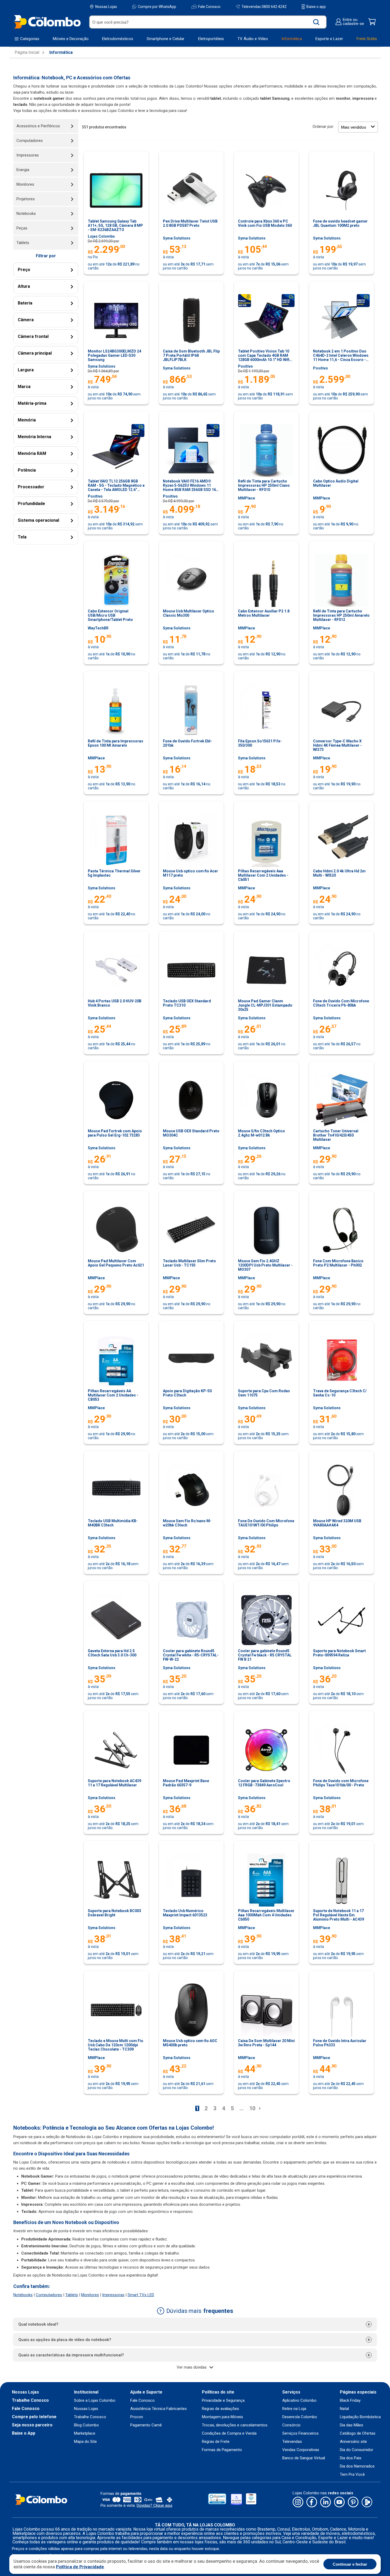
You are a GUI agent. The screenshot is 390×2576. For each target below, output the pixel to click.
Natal (344, 2409)
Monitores (90, 2295)
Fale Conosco (209, 7)
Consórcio (291, 2425)
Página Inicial (27, 53)
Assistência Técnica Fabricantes (159, 2409)
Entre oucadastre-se (353, 22)
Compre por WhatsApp (157, 7)
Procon (137, 2417)
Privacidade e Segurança (223, 2401)
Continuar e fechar (350, 2564)
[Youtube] (339, 2502)
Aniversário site (353, 2442)
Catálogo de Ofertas (358, 2433)
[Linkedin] (326, 2502)
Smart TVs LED (141, 2295)
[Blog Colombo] (367, 2502)
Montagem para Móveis (222, 2417)
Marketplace (85, 2433)
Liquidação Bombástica (360, 2417)
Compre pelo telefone (34, 2417)
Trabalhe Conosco (30, 2400)
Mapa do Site (85, 2442)
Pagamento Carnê (146, 2425)
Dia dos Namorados (357, 2466)
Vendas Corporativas (301, 2450)
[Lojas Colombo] (47, 22)
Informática (61, 53)
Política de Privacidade (80, 2567)
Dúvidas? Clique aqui (154, 2505)
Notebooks (23, 2295)
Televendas (292, 2442)
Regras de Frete (216, 2442)
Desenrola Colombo (300, 2417)
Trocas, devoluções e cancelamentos (235, 2425)
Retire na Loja (294, 2409)
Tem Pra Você (352, 2475)
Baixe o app (316, 7)
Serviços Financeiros (300, 2433)
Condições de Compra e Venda (229, 2433)
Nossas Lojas (106, 7)
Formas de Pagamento (222, 2450)
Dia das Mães (352, 2425)
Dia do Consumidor (357, 2450)
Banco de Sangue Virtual (304, 2458)
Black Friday (350, 2401)
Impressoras (113, 2295)
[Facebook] (312, 2502)
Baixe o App (24, 2433)
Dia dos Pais (351, 2458)
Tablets (72, 2295)
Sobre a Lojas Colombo (95, 2401)
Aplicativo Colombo (299, 2401)
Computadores (49, 2295)
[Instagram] (298, 2502)
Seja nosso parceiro (32, 2425)
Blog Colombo (86, 2425)
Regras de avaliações (220, 2409)
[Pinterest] (353, 2502)
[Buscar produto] (316, 22)
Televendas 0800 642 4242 (264, 6)
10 (252, 2108)
